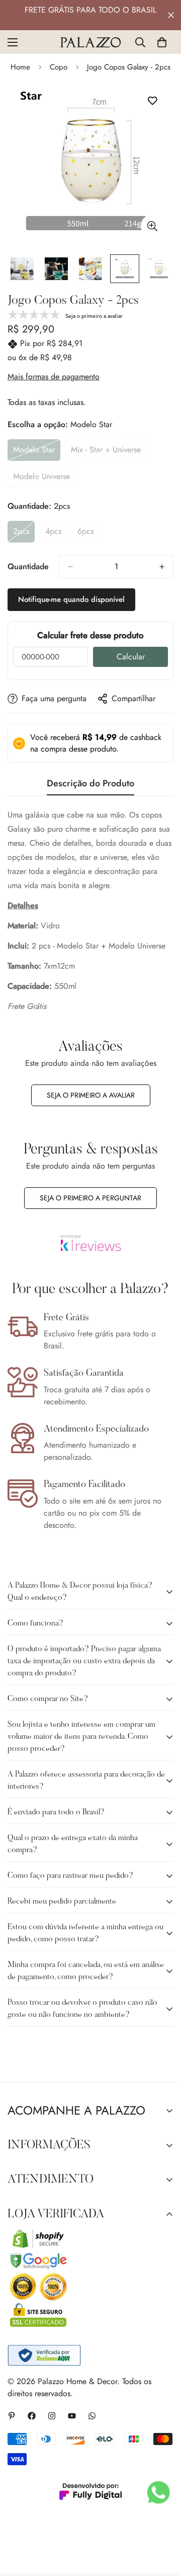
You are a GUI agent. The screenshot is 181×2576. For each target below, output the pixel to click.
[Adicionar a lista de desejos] (152, 101)
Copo (59, 67)
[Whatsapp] (92, 2416)
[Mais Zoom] (152, 226)
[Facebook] (32, 2416)
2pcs (24, 534)
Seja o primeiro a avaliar (91, 1095)
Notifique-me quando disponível (71, 599)
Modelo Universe (44, 479)
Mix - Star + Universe (108, 452)
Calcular (131, 657)
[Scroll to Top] (163, 2523)
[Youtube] (72, 2416)
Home (20, 67)
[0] (162, 42)
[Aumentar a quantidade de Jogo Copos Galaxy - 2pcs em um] (162, 567)
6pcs (88, 534)
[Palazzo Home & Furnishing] (90, 42)
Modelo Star (37, 452)
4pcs (56, 534)
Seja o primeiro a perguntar (90, 1198)
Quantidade (28, 566)
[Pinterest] (12, 2416)
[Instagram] (52, 2416)
